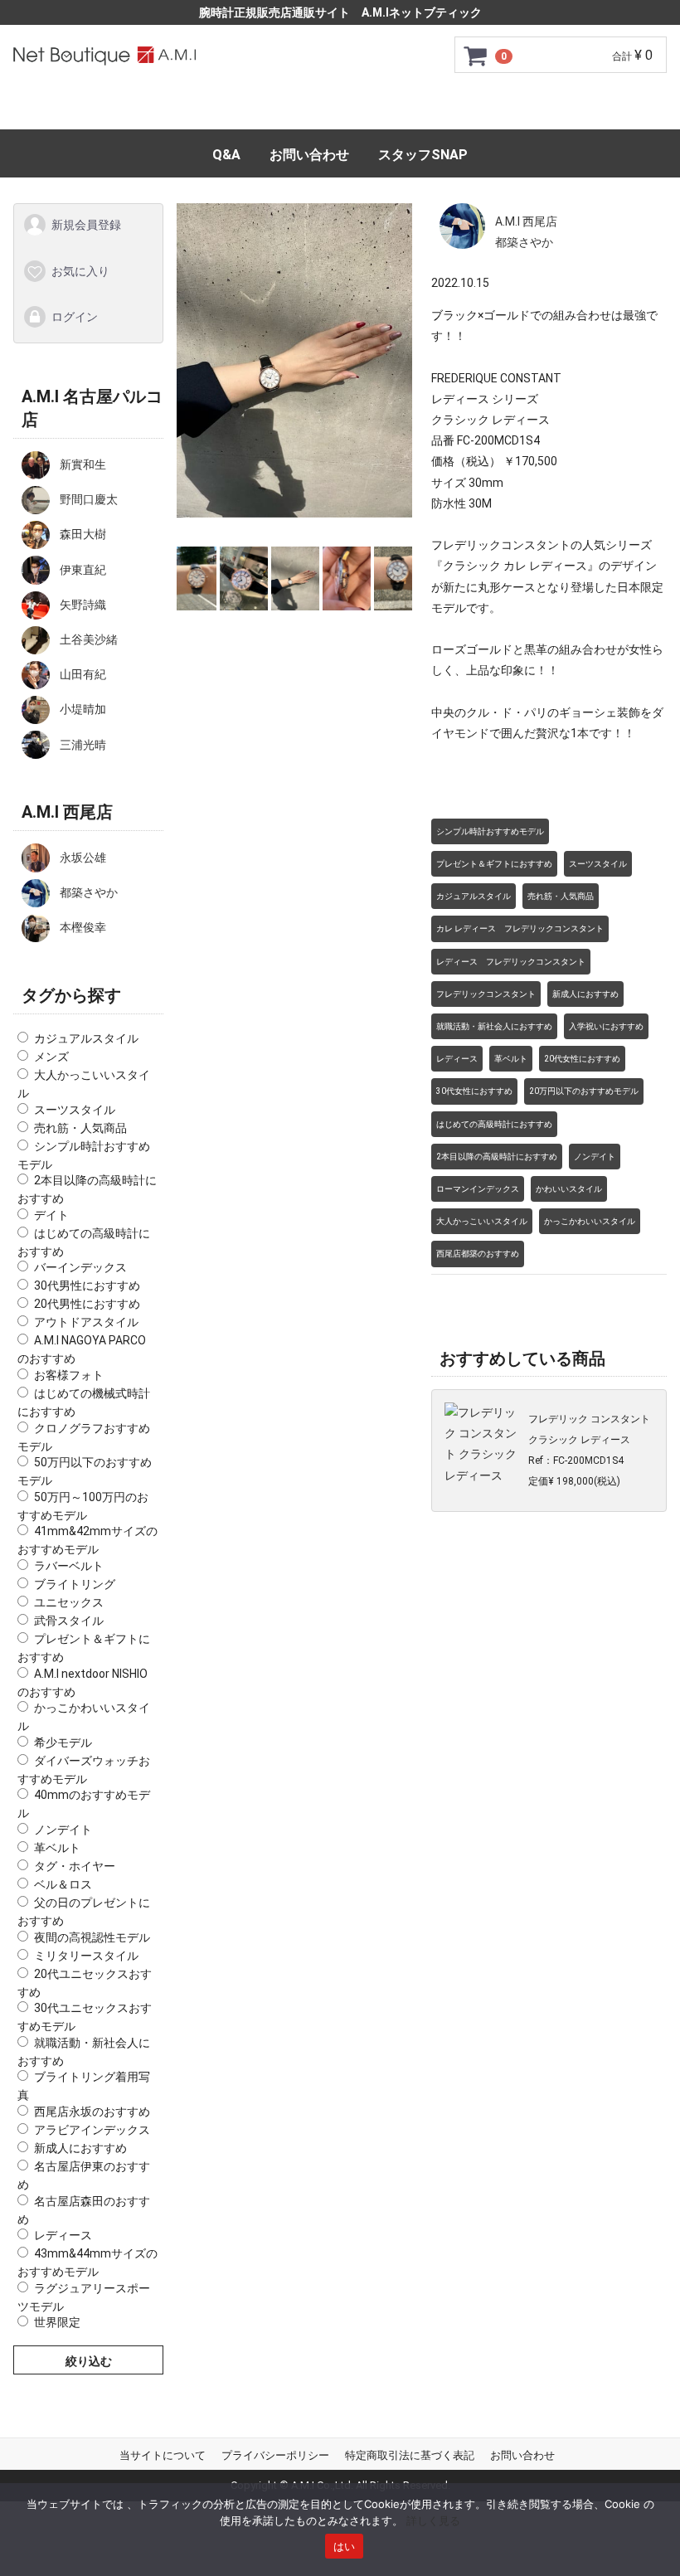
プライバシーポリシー (275, 2455)
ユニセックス (69, 1602)
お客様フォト (69, 1375)
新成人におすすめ (80, 2148)
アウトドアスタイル (86, 1322)
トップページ (88, 109)
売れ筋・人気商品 (80, 1127)
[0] (476, 56)
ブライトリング (75, 1584)
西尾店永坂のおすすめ (92, 2112)
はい (345, 2546)
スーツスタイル (75, 1109)
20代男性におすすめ (87, 1304)
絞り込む (89, 2361)
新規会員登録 (86, 225)
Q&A (226, 155)
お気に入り (80, 270)
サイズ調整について (464, 109)
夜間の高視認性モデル (92, 1937)
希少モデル (63, 1742)
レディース (63, 2235)
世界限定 (57, 2322)
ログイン (75, 317)
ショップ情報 (592, 109)
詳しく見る (433, 2520)
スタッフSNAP (423, 155)
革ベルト (57, 1848)
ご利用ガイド (197, 109)
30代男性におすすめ (87, 1286)
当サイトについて (163, 2455)
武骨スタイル (69, 1621)
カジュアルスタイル (86, 1038)
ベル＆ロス (63, 1884)
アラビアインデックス (92, 2130)
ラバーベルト (69, 1566)
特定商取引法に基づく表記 (410, 2455)
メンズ (51, 1057)
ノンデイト (63, 1830)
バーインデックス (80, 1267)
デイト (51, 1214)
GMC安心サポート (320, 109)
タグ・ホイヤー (75, 1866)
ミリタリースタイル (86, 1955)
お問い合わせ (309, 155)
